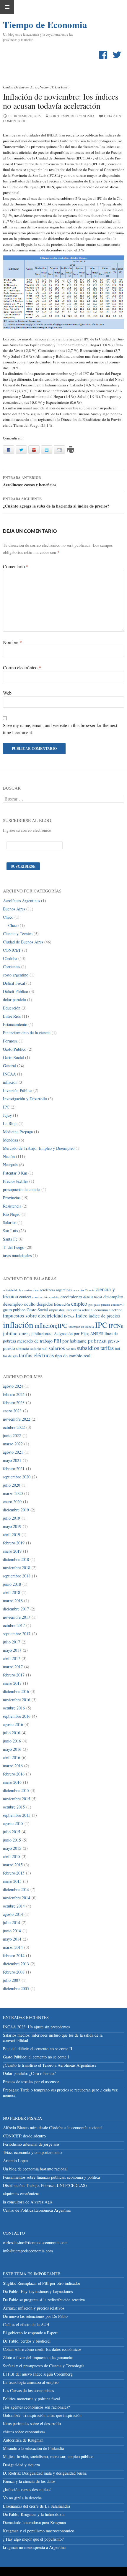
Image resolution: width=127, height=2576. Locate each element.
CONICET (12, 950)
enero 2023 (12, 1411)
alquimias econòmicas (21, 2194)
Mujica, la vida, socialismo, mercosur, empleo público (48, 2456)
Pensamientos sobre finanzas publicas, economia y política (51, 2177)
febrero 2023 (14, 1403)
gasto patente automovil (109, 1305)
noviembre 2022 (17, 1419)
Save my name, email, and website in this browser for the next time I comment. (60, 729)
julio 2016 (12, 1733)
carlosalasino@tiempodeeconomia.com (35, 2243)
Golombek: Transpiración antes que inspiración (42, 2415)
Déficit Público (16, 991)
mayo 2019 (12, 1526)
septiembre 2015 (17, 1815)
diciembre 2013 (16, 1964)
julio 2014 (12, 1922)
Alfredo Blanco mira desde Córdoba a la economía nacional (53, 2128)
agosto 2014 (13, 1914)
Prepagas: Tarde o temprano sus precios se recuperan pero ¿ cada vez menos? (60, 2092)
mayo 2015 (12, 1848)
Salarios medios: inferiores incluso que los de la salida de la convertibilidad (53, 2038)
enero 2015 (12, 1881)
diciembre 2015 (16, 1790)
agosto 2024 (13, 1386)
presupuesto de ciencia (22, 1189)
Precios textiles (16, 1181)
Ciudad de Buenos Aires (20, 87)
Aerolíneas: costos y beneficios (30, 481)
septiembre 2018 (17, 1576)
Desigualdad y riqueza (21, 2465)
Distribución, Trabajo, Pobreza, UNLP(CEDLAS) (45, 2185)
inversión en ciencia (81, 1327)
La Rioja (10, 1123)
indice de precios (104, 1316)
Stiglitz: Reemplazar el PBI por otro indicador (42, 2283)
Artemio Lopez (16, 2161)
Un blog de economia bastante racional (35, 2169)
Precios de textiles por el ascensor (31, 2082)
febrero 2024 (14, 1394)
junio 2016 (12, 1741)
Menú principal (7, 7)
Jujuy (7, 1115)
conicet (25, 1297)
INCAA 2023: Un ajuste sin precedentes (36, 2027)
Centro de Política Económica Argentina (37, 2210)
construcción (40, 1297)
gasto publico (14, 1310)
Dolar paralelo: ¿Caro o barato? (29, 2073)
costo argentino (16, 975)
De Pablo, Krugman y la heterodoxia (34, 2514)
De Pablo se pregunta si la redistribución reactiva (44, 2300)
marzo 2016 (13, 1766)
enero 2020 (12, 1502)
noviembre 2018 (17, 1568)
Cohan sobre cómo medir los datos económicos (42, 2349)
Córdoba (10, 958)
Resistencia (12, 1206)
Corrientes (12, 967)
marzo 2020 (13, 1493)
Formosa (10, 1041)
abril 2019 (12, 1535)
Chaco (8, 917)
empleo (79, 1303)
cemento (78, 1290)
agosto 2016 (13, 1724)
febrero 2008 (14, 1972)
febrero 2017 (14, 1675)
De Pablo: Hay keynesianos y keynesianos (38, 2291)
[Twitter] (118, 55)
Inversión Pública (18, 1090)
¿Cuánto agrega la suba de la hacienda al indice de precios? (56, 503)
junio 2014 (12, 1931)
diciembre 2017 (16, 1609)
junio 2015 (12, 1840)
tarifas (107, 1348)
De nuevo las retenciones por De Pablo (35, 2316)
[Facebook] (104, 55)
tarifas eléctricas (36, 1355)
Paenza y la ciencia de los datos (29, 2481)
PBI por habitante (70, 1341)
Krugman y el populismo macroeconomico (39, 2531)
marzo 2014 (13, 1947)
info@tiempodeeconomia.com (28, 2251)
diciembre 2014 (16, 1889)
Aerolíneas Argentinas (21, 901)
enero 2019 (12, 1551)
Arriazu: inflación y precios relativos (34, 2308)
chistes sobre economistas (24, 2432)
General (9, 1066)
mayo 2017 (12, 1650)
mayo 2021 (12, 1460)
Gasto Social (13, 1057)
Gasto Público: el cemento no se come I (36, 2057)
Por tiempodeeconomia (72, 116)
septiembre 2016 (17, 1716)
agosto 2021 (13, 1452)
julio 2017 (12, 1642)
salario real (39, 1349)
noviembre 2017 (17, 1617)
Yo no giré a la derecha (22, 2498)
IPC (6, 1107)
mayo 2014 (12, 1939)
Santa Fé (10, 1239)
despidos (45, 1304)
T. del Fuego (60, 87)
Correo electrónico (22, 667)
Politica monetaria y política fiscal (31, 2399)
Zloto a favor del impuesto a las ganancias (38, 2357)
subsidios (88, 1348)
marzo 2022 (13, 1444)
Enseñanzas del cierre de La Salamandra (36, 2506)
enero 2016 (12, 1782)
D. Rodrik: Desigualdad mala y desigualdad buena (45, 2473)
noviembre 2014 (17, 1898)
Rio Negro (12, 1214)
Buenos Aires (14, 909)
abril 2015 (12, 1856)
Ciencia (90, 1290)
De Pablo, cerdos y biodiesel (27, 2341)
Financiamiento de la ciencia (27, 1033)
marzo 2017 (13, 1667)
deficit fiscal (93, 1297)
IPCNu (116, 1326)
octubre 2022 (14, 1427)
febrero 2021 (14, 1469)
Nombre (12, 642)
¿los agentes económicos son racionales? (36, 2407)
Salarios (10, 1222)
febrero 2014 (14, 1955)
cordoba (54, 1297)
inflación (10, 1082)
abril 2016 (12, 1757)
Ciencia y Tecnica (18, 934)
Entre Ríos (12, 1016)
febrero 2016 (14, 1774)
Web (7, 693)
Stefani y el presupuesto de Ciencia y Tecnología (44, 2366)
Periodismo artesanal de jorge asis (31, 2144)
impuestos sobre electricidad (33, 1316)
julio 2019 (12, 1518)
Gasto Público (15, 1049)
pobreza (97, 1340)
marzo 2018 (13, 1601)
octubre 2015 (14, 1807)
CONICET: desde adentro (24, 2136)
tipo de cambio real (73, 1355)
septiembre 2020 (17, 1477)
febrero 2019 (14, 1543)
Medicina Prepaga (18, 1132)
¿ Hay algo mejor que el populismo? (33, 2539)
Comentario (16, 566)
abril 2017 (12, 1658)
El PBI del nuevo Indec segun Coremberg (38, 2374)
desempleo (113, 1296)
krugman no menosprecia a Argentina (34, 2547)
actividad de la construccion (21, 1290)
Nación (45, 87)
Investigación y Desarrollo (25, 1099)
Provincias (12, 1198)
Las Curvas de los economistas (28, 2390)
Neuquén (10, 1165)
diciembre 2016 (16, 1691)
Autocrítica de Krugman (23, 2440)
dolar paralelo (14, 1000)
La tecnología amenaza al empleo (31, 2382)
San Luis (10, 1231)
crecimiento (71, 1296)
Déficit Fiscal (14, 983)
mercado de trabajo (35, 1341)
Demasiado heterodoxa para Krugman (34, 2523)
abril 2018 (12, 1592)
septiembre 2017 (17, 1634)
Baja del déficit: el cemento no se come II (38, 2049)
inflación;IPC (51, 1325)
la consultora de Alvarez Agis (28, 2202)
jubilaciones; (17, 1333)
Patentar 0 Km (15, 1173)
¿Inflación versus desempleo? (27, 2489)
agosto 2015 (13, 1823)
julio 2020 (12, 1485)
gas (90, 1305)
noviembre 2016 (17, 1700)
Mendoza (10, 1140)
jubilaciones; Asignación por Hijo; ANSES (67, 1334)
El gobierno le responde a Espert (30, 2333)
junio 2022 (12, 1436)
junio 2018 (12, 1584)
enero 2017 (12, 1683)
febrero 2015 (14, 1873)
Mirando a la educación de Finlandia (33, 2448)
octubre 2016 (14, 1708)
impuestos (57, 1310)
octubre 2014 (14, 1906)
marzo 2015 (13, 1865)
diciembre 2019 (16, 1510)
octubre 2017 (14, 1625)
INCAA (9, 1074)
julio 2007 (12, 1980)
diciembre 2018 (16, 1559)
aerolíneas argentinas (56, 1290)
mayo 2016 (12, 1749)
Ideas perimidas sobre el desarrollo (32, 2423)
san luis (71, 1349)
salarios (57, 1348)
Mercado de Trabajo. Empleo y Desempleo (39, 1148)
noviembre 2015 (17, 1799)
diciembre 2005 (16, 1988)
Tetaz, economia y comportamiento (32, 2152)
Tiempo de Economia (32, 24)
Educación (12, 1008)
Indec (82, 1316)
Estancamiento (15, 1024)
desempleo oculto (19, 1304)
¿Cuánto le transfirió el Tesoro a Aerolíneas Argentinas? (50, 2065)
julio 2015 (12, 1832)
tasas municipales (17, 1255)
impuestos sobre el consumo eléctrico (94, 1310)
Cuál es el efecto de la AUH (26, 2324)
